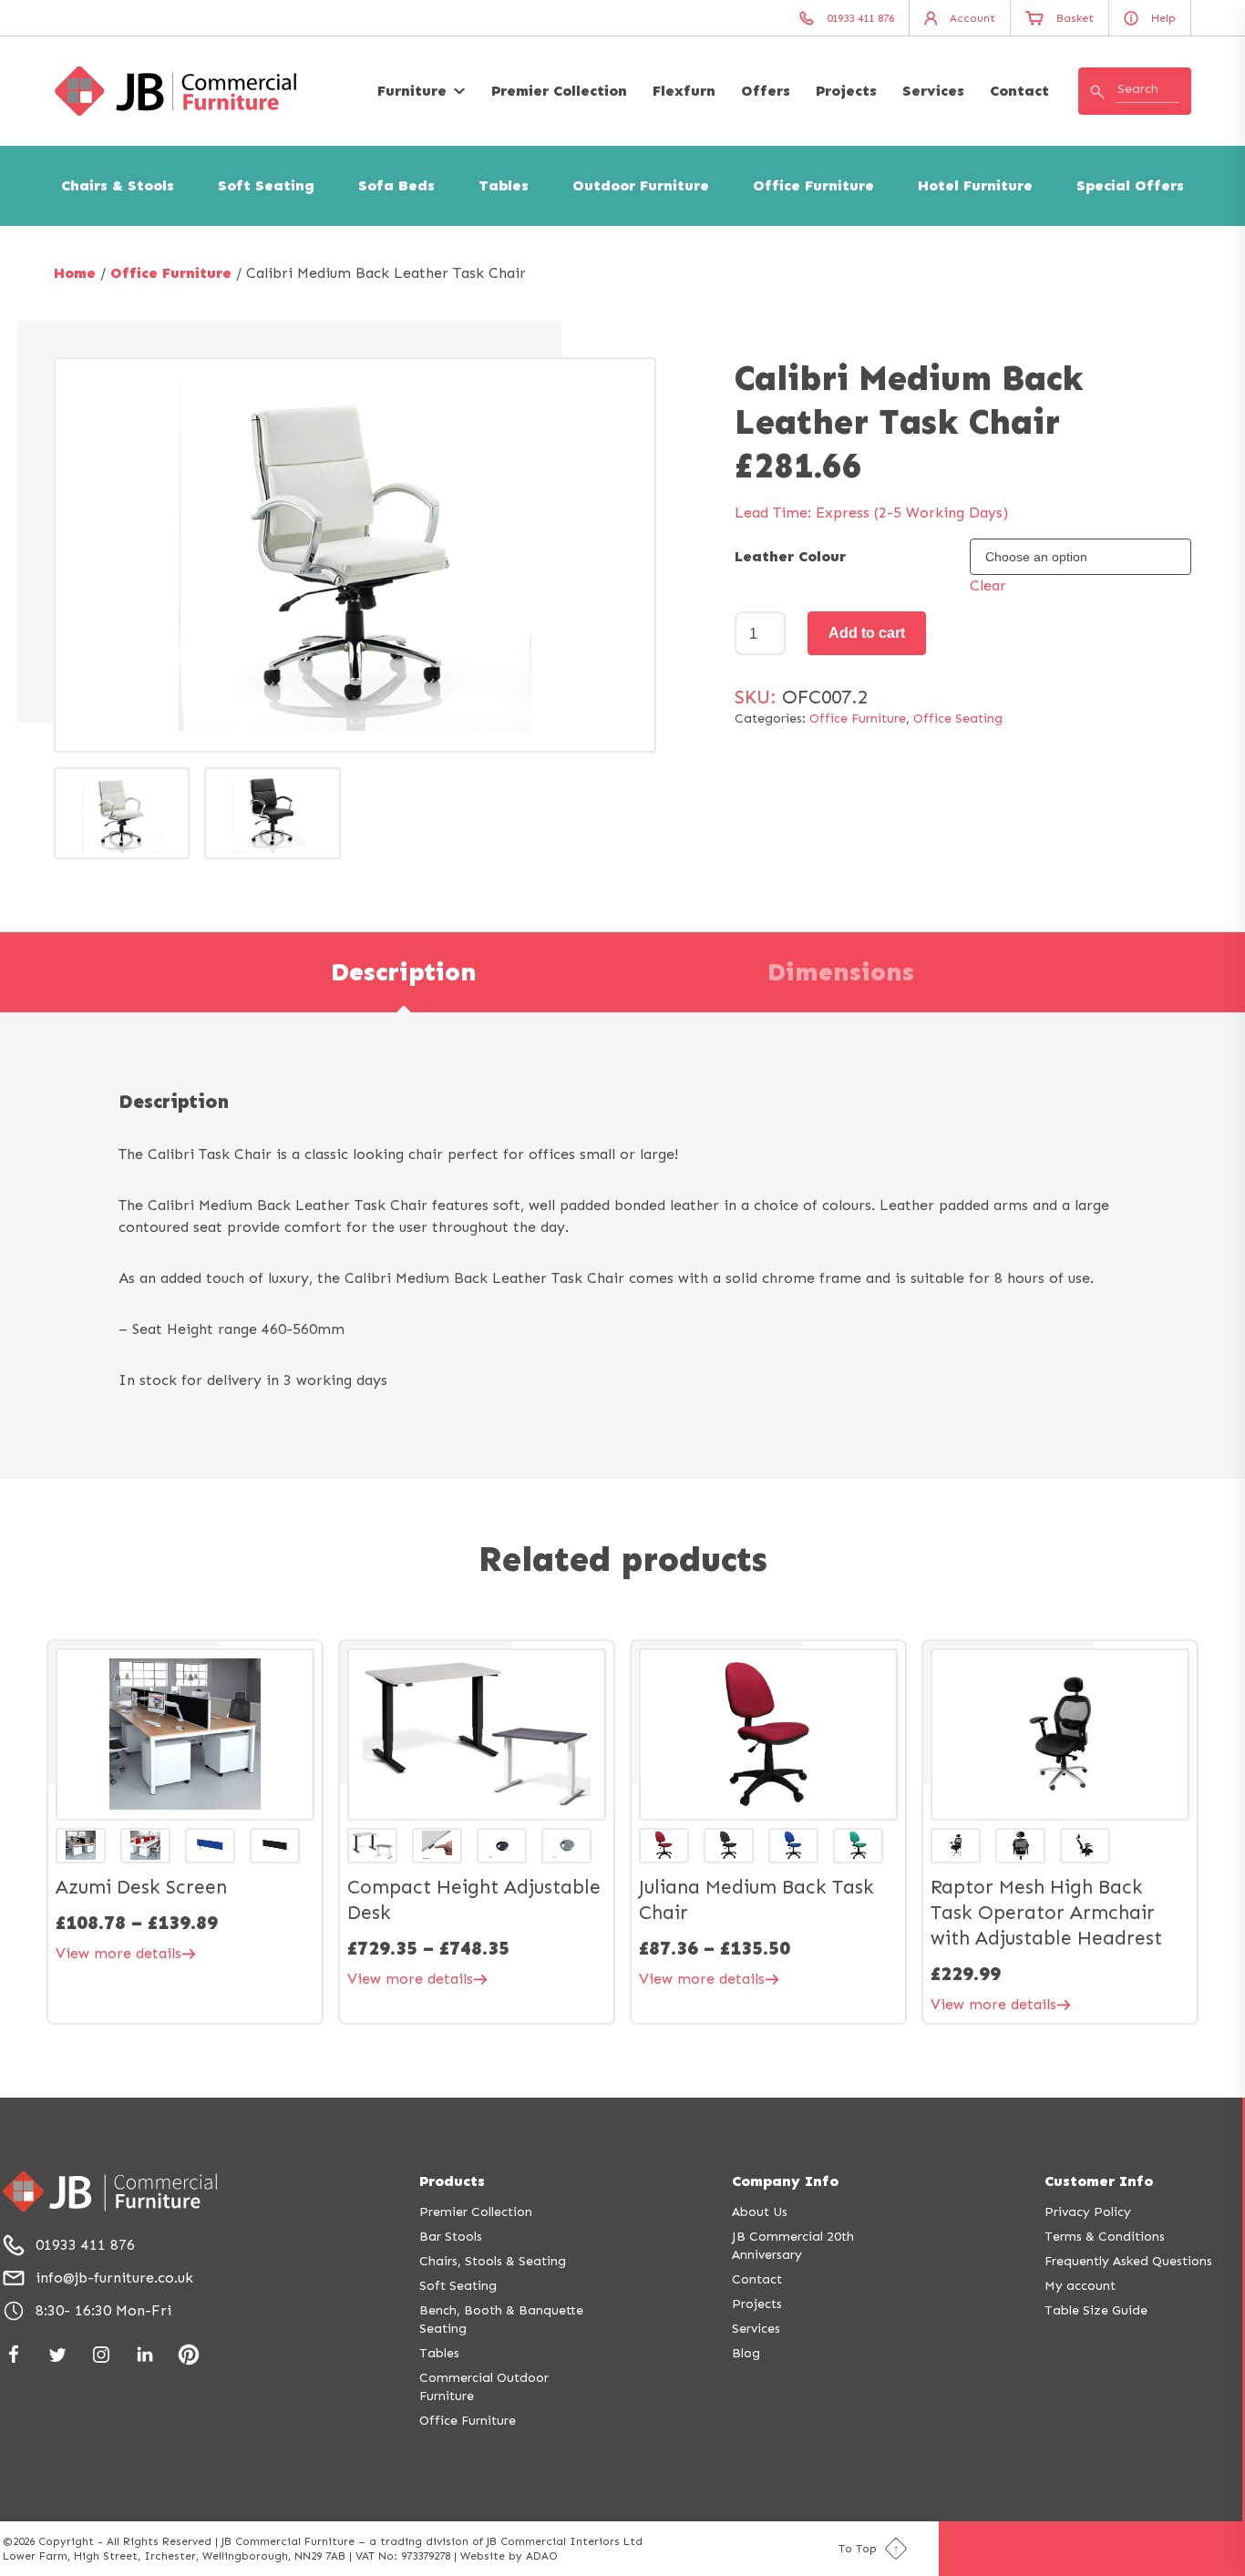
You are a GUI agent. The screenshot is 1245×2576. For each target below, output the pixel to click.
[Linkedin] (145, 2355)
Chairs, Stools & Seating (493, 2261)
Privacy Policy (1088, 2212)
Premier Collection (559, 91)
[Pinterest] (189, 2355)
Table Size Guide (1096, 2310)
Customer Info (1099, 2181)
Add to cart (867, 633)
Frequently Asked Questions (1128, 2261)
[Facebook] (14, 2355)
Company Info (785, 2181)
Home (75, 273)
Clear (988, 585)
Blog (746, 2353)
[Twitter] (57, 2355)
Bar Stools (451, 2237)
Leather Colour (790, 556)
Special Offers (1130, 185)
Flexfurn (684, 91)
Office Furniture (813, 185)
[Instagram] (101, 2355)
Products (452, 2181)
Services (933, 91)
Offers (766, 91)
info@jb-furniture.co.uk (114, 2278)
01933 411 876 (85, 2245)
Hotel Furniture (975, 185)
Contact (1019, 91)
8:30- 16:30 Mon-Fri (103, 2310)
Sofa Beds (396, 185)
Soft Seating (266, 185)
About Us (760, 2212)
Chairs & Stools (118, 185)
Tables (504, 185)
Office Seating (958, 718)
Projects (846, 91)
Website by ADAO (509, 2556)
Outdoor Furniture (641, 185)
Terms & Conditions (1105, 2237)
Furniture (412, 91)
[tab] (404, 972)
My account (1080, 2286)
